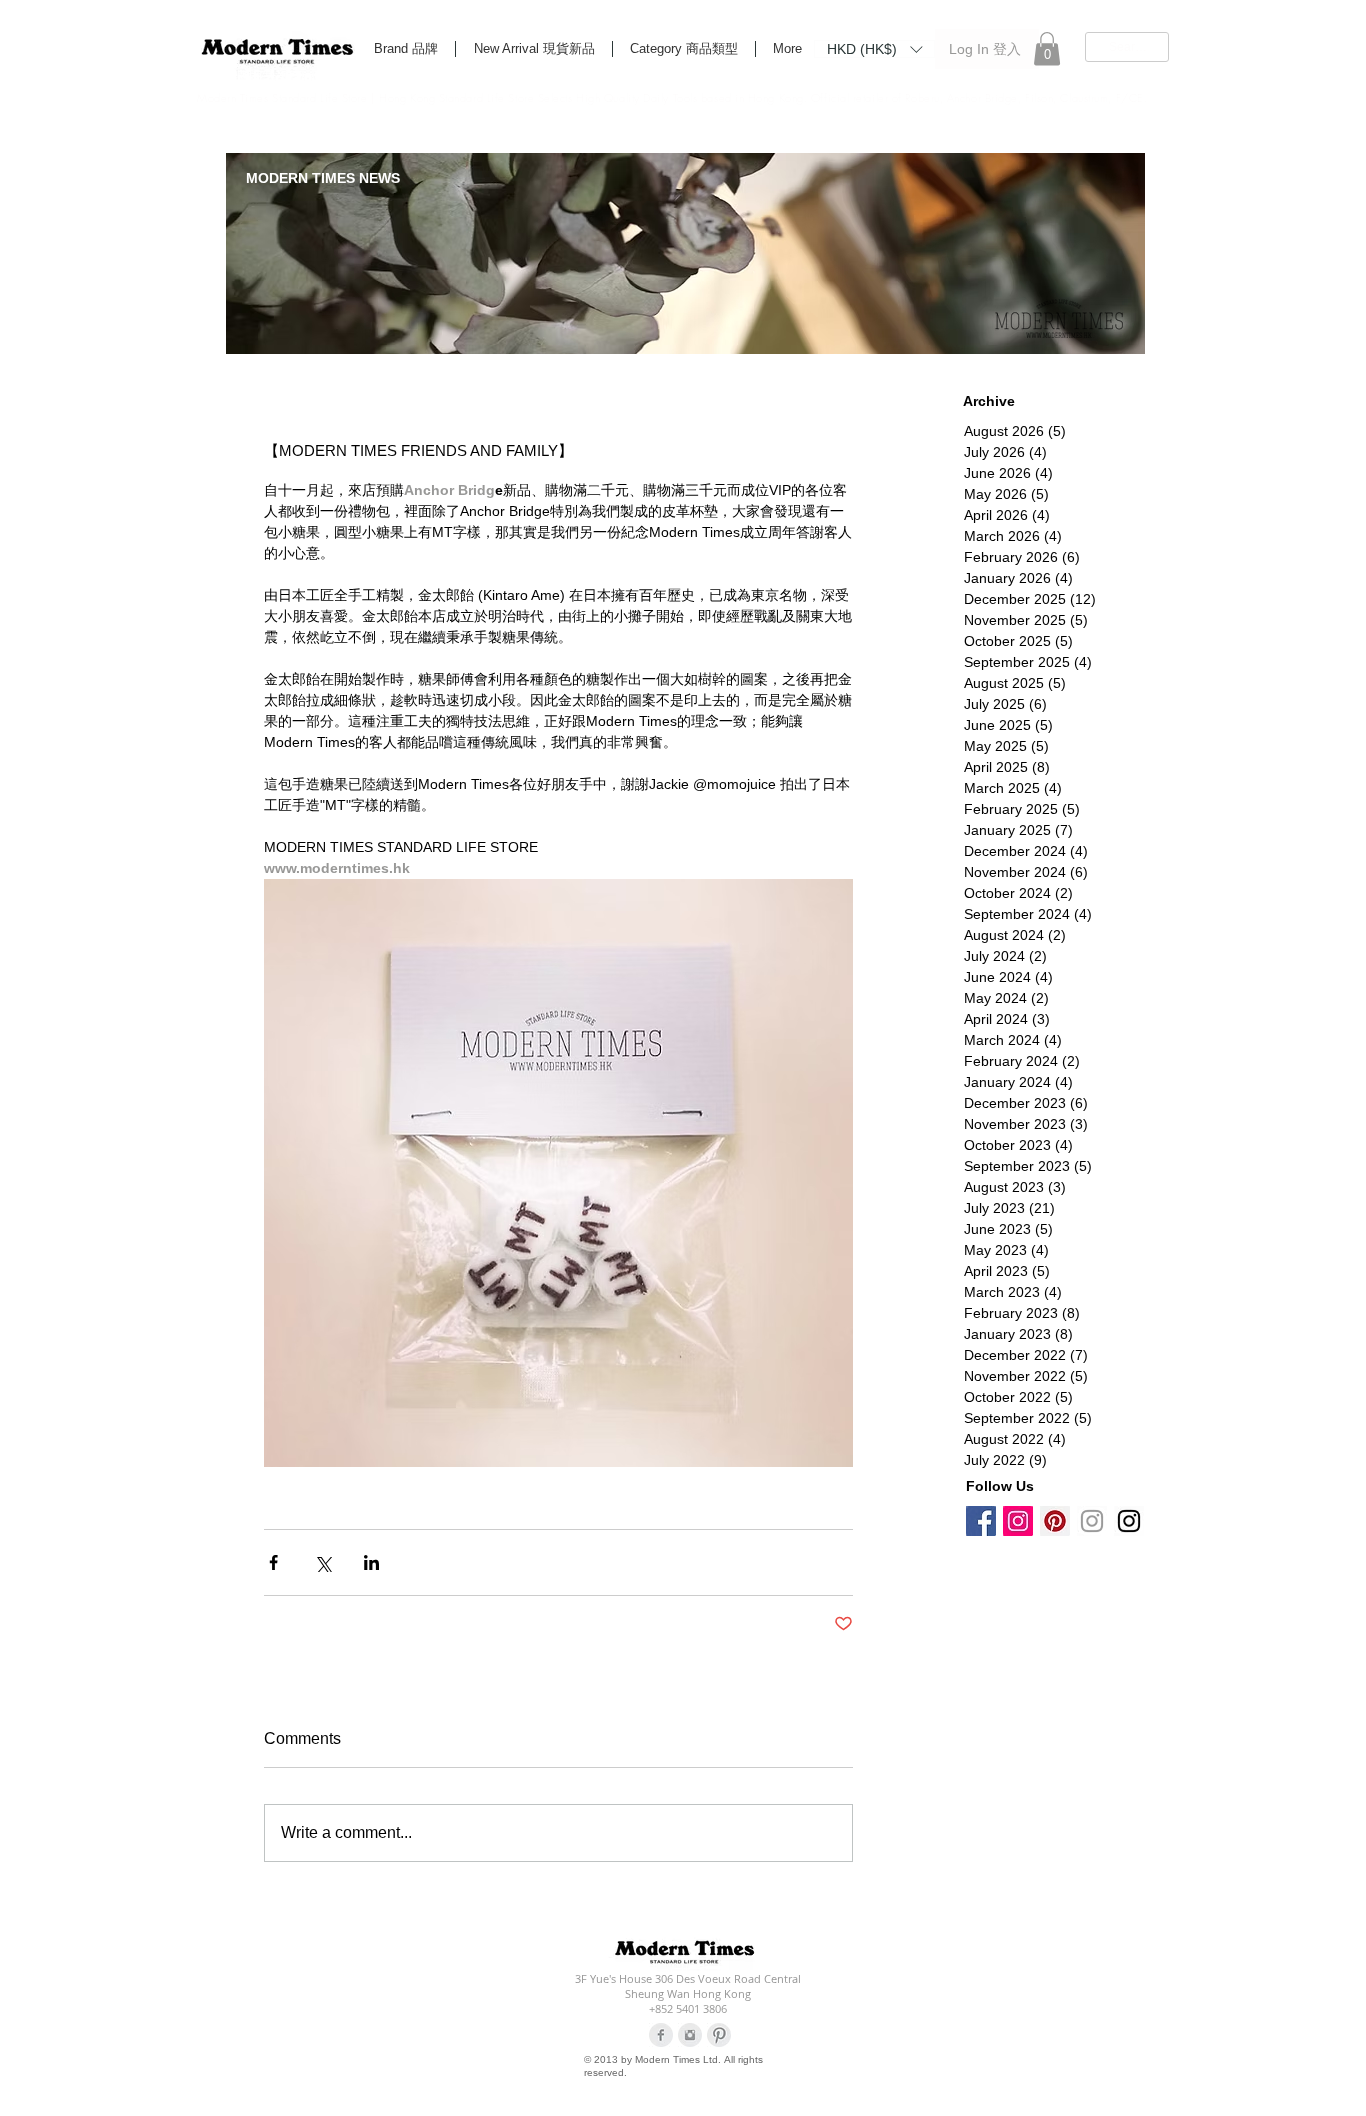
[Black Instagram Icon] (1129, 1521)
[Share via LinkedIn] (371, 1562)
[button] (874, 48)
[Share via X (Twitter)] (322, 1562)
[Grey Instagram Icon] (1092, 1521)
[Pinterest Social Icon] (1055, 1521)
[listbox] (874, 49)
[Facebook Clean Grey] (661, 2035)
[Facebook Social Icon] (981, 1521)
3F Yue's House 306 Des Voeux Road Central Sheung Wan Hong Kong (688, 1986)
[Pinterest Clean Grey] (719, 2035)
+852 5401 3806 (688, 2008)
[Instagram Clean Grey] (690, 2035)
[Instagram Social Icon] (1018, 1521)
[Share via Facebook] (273, 1562)
